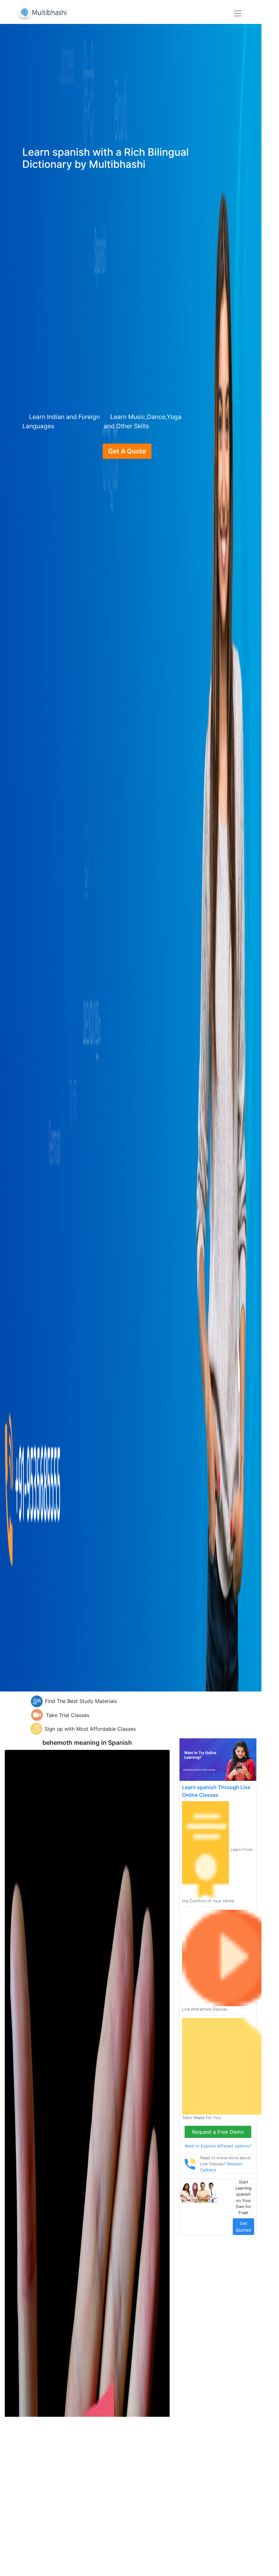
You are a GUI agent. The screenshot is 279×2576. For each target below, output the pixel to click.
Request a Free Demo (218, 2132)
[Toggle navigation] (238, 13)
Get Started (243, 2227)
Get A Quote (127, 451)
